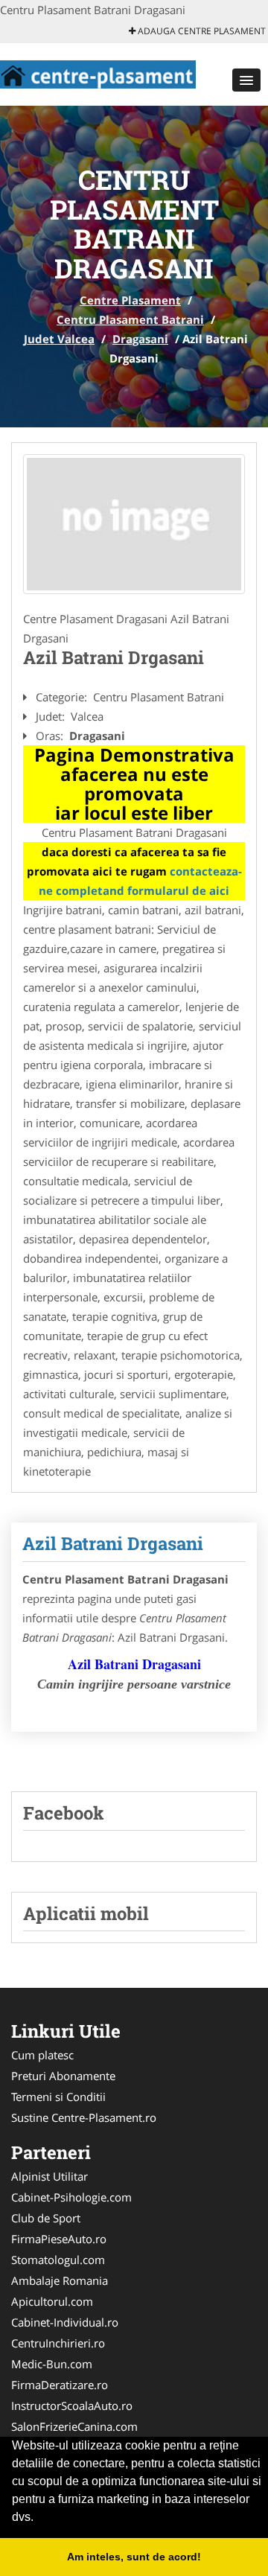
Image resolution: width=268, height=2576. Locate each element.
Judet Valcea (59, 339)
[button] (246, 80)
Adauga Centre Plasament (201, 31)
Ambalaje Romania (60, 2280)
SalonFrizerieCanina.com (74, 2426)
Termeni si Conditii (58, 2097)
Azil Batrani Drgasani (113, 1543)
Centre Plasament (130, 300)
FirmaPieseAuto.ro (59, 2239)
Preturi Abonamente (63, 2076)
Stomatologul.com (58, 2260)
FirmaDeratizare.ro (60, 2385)
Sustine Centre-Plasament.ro (84, 2117)
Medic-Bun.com (52, 2364)
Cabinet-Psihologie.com (71, 2197)
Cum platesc (42, 2055)
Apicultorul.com (52, 2301)
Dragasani (140, 339)
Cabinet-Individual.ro (65, 2322)
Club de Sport (46, 2218)
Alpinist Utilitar (50, 2176)
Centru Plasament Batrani (130, 319)
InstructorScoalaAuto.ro (72, 2406)
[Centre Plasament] (98, 73)
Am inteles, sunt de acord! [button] (134, 2557)
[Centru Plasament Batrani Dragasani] (134, 524)
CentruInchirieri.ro (58, 2343)
